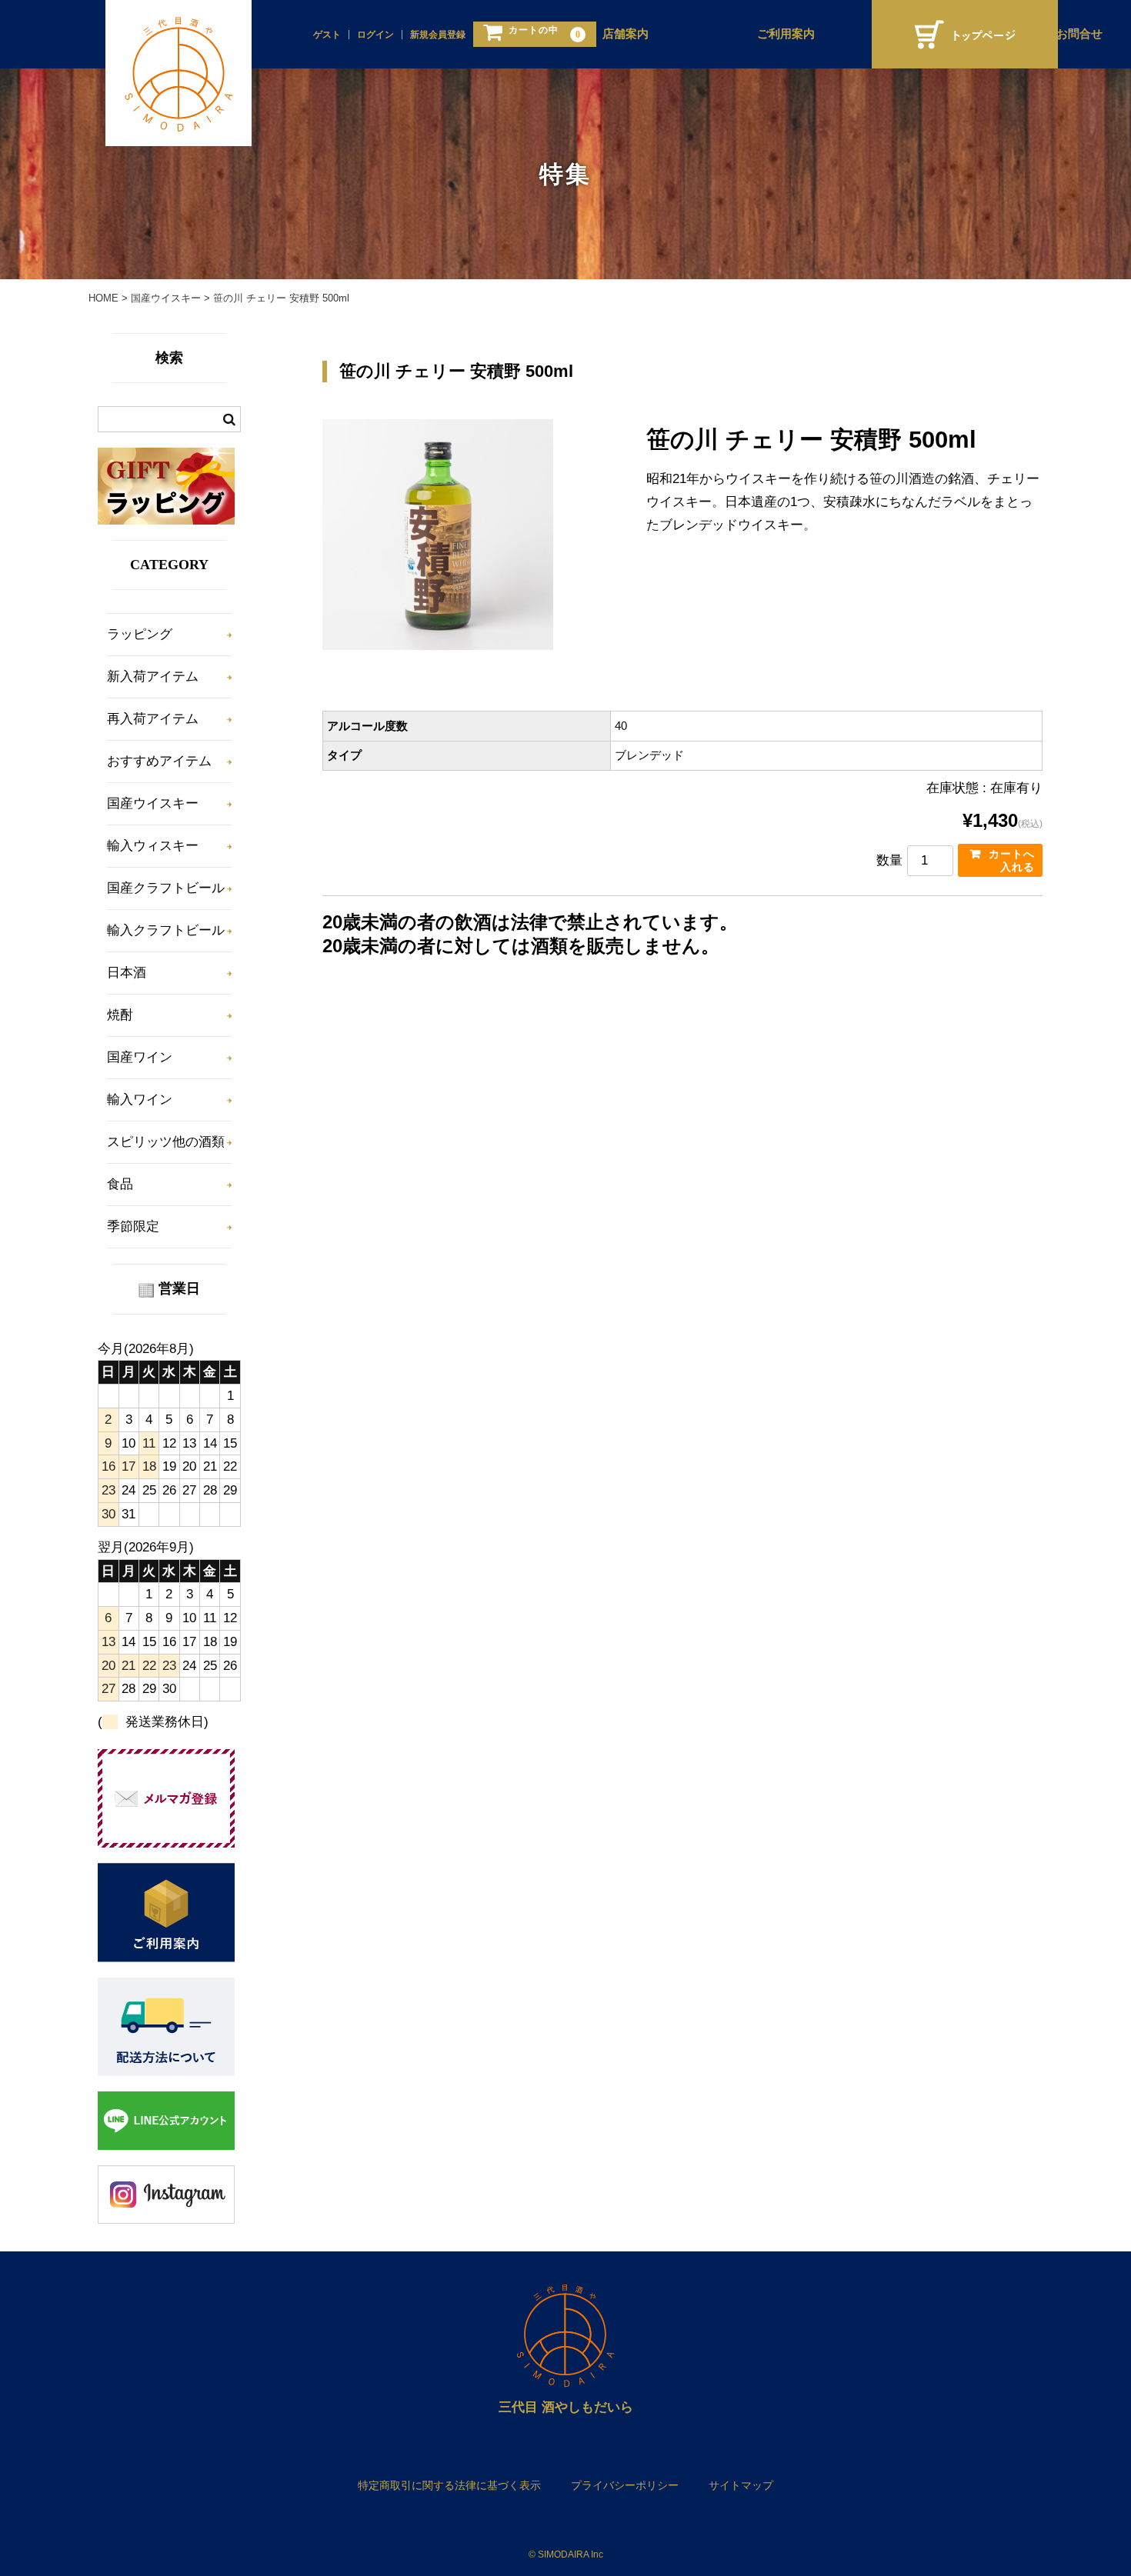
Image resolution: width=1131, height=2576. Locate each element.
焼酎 (120, 1015)
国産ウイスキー (153, 803)
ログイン (375, 35)
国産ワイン (140, 1057)
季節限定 (133, 1226)
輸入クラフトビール (166, 930)
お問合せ (1079, 34)
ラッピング (140, 634)
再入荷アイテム (153, 719)
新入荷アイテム (153, 676)
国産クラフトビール (166, 888)
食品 (120, 1184)
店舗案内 (626, 34)
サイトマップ (741, 2485)
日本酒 (127, 973)
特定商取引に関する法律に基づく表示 (449, 2485)
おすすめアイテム (159, 761)
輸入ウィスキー (153, 846)
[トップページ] (965, 34)
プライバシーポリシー (625, 2485)
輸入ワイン (140, 1100)
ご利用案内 (786, 34)
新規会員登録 (438, 35)
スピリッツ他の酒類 (166, 1142)
